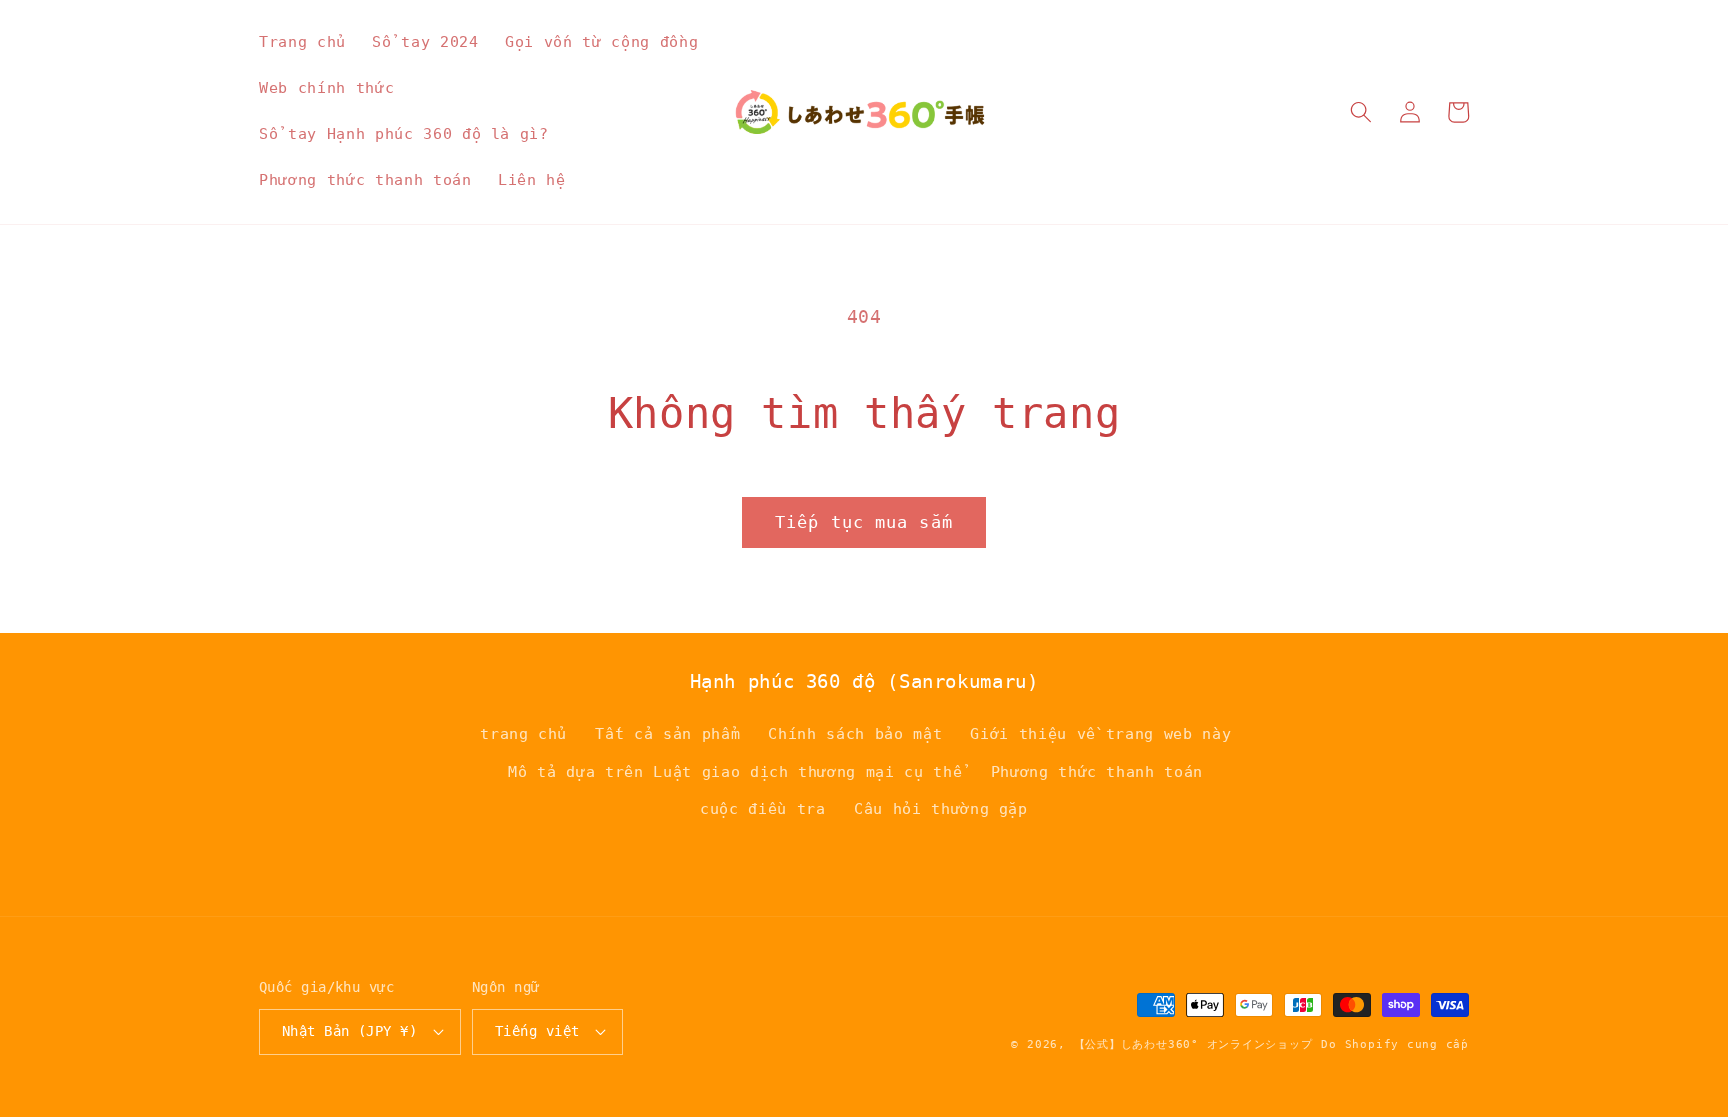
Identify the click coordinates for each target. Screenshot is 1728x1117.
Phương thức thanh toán (1097, 772)
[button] (1361, 112)
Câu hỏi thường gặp (941, 809)
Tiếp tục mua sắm (864, 522)
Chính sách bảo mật (855, 734)
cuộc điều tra (763, 809)
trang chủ (523, 734)
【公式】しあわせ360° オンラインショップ (1193, 1044)
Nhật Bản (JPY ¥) (349, 1031)
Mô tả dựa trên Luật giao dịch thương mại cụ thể (735, 772)
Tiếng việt (537, 1031)
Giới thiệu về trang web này (1100, 734)
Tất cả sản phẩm (667, 734)
